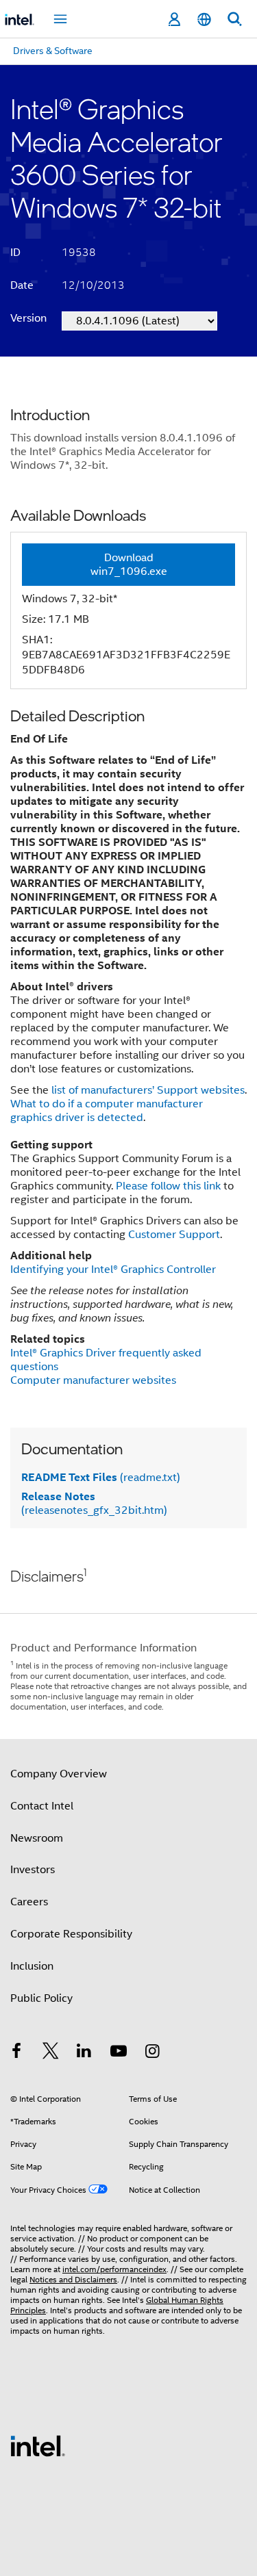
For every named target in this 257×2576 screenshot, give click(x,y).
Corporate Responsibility (71, 1934)
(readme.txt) (101, 1478)
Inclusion (32, 1966)
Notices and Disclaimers (73, 2279)
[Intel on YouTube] (119, 2053)
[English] (204, 20)
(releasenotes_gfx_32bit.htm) (94, 1504)
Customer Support (174, 1235)
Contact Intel (42, 1806)
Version (28, 318)
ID (15, 253)
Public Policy (41, 1998)
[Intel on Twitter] (51, 2053)
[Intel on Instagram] (152, 2053)
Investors (33, 1870)
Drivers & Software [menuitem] (53, 51)
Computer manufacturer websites (93, 1380)
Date (22, 285)
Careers (29, 1902)
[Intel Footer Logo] (38, 2445)
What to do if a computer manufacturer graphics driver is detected (107, 1111)
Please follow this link (168, 1186)
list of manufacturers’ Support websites (148, 1090)
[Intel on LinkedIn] (84, 2053)
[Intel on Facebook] (16, 2053)
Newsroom (37, 1838)
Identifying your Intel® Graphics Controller (113, 1270)
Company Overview (59, 1774)
